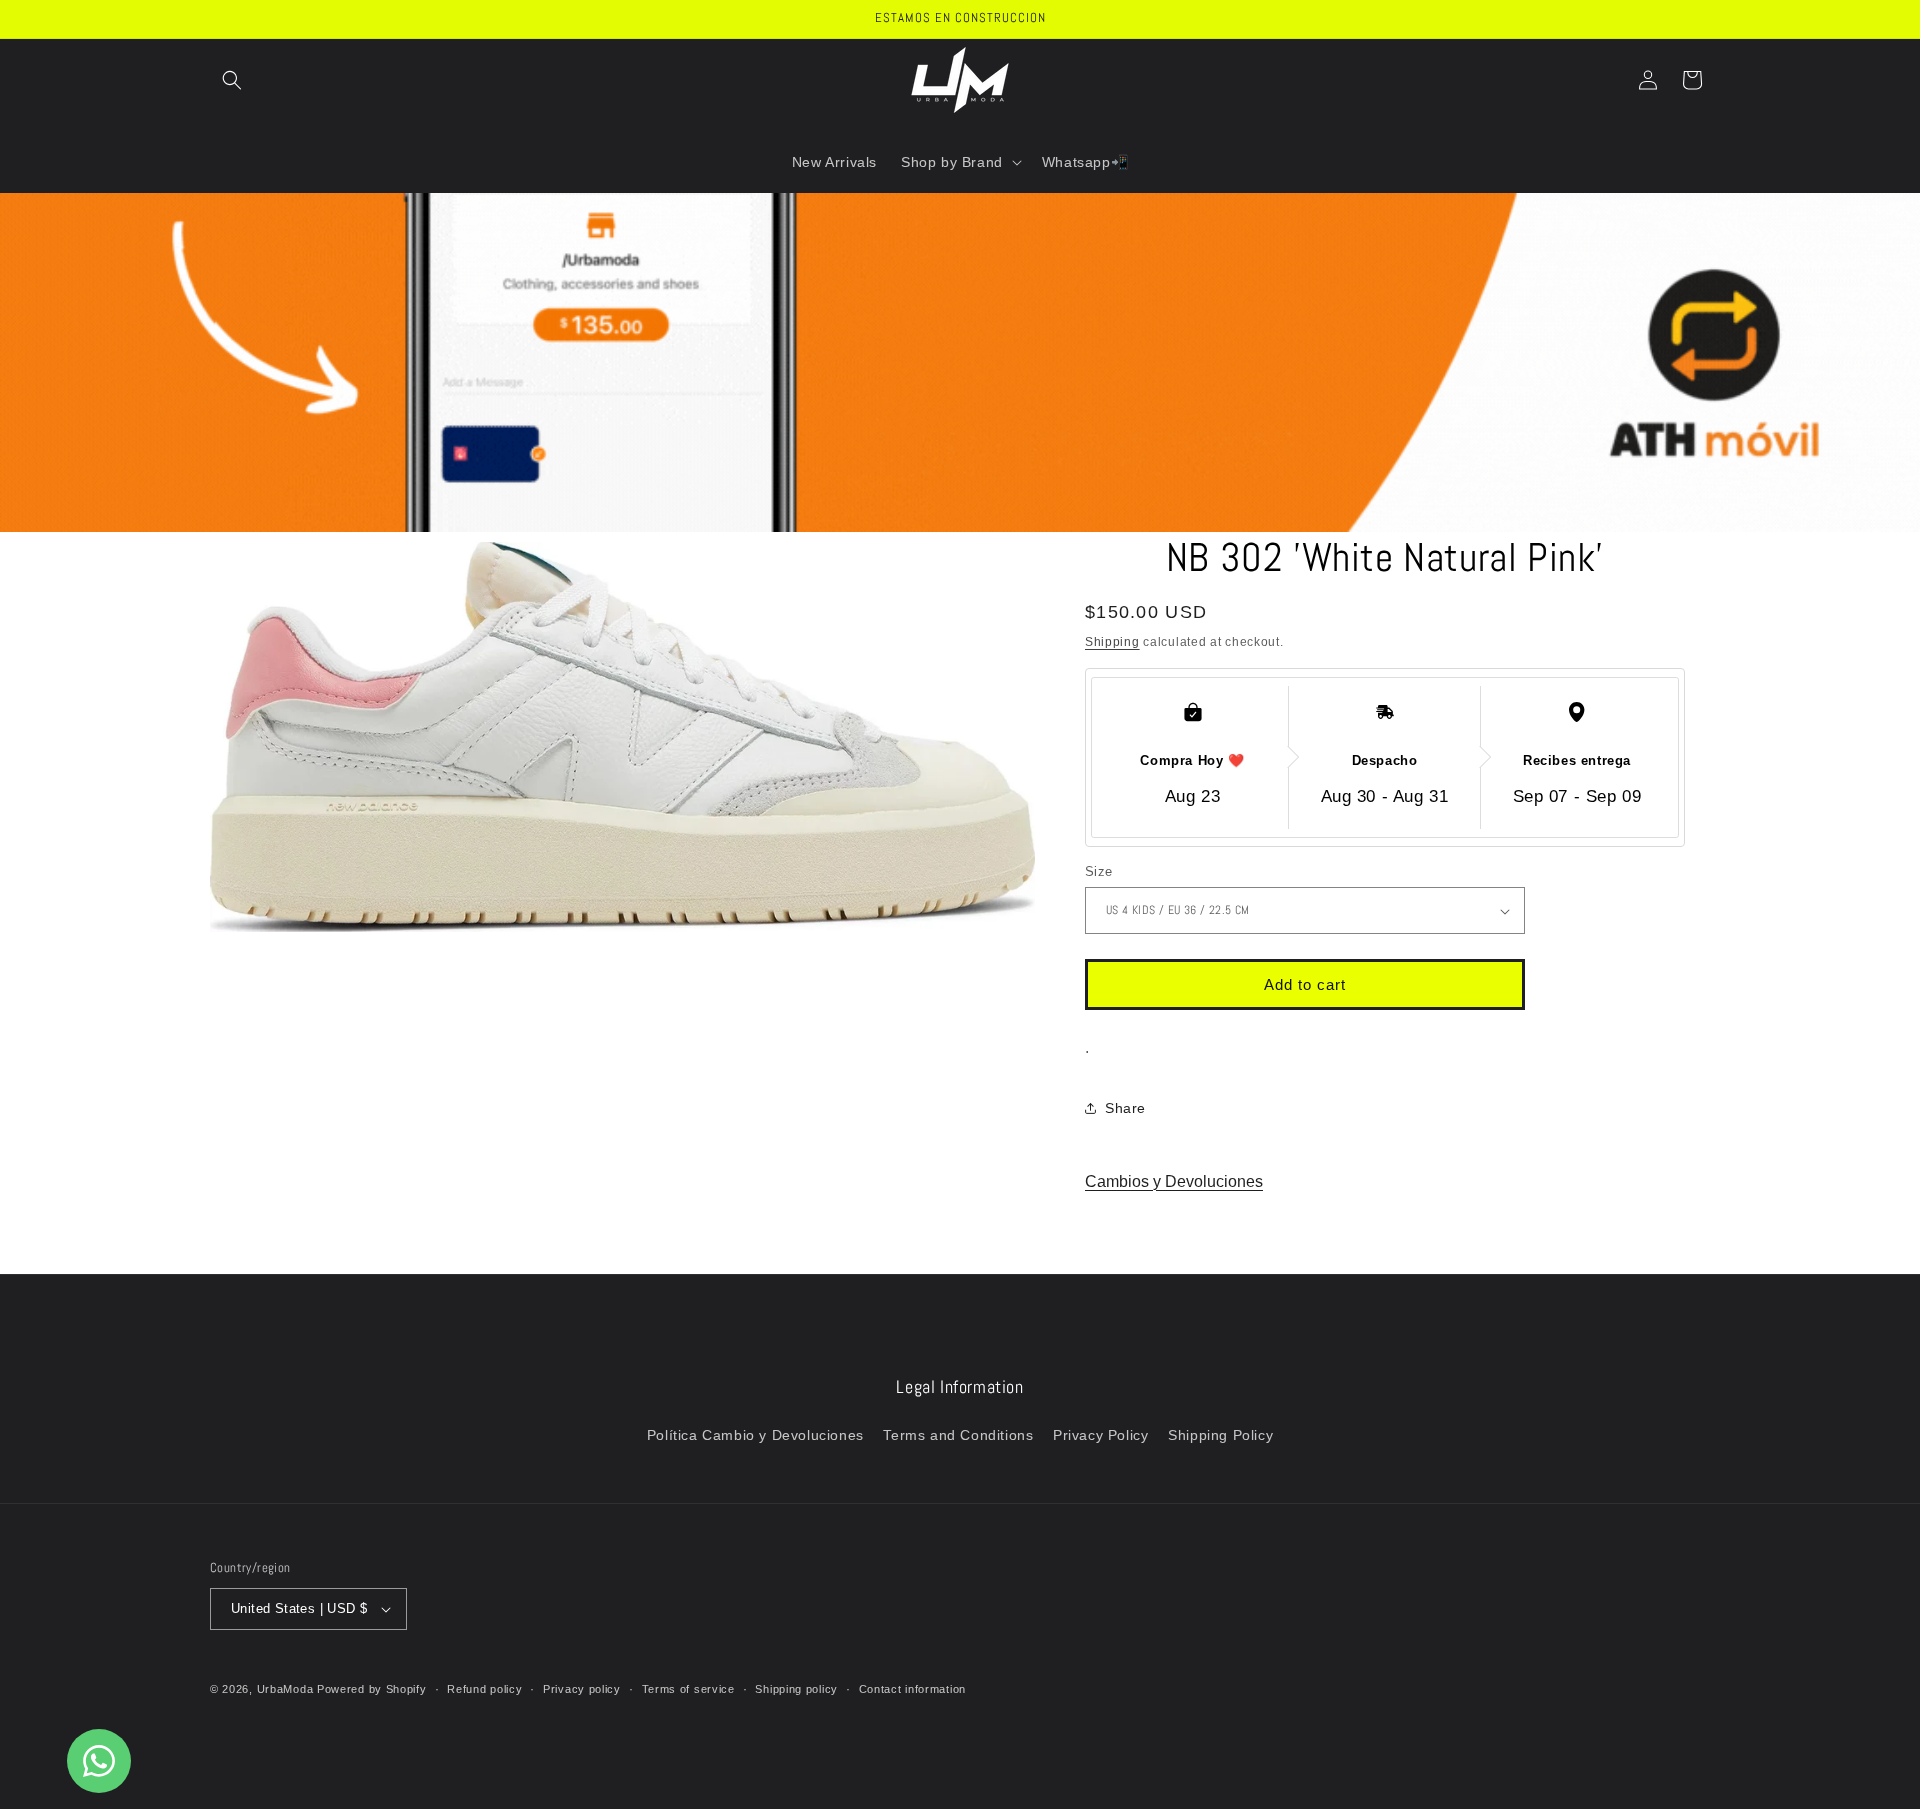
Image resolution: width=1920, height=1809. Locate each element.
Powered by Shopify (372, 1689)
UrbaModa (287, 1689)
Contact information (912, 1689)
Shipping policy (796, 1689)
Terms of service (688, 1689)
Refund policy (484, 1689)
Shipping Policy (1220, 1435)
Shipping (1112, 642)
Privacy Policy (1100, 1435)
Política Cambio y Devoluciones (755, 1435)
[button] (232, 80)
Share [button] (1125, 1108)
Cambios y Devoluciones (1174, 1181)
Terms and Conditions (958, 1435)
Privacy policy (582, 1689)
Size (1099, 871)
